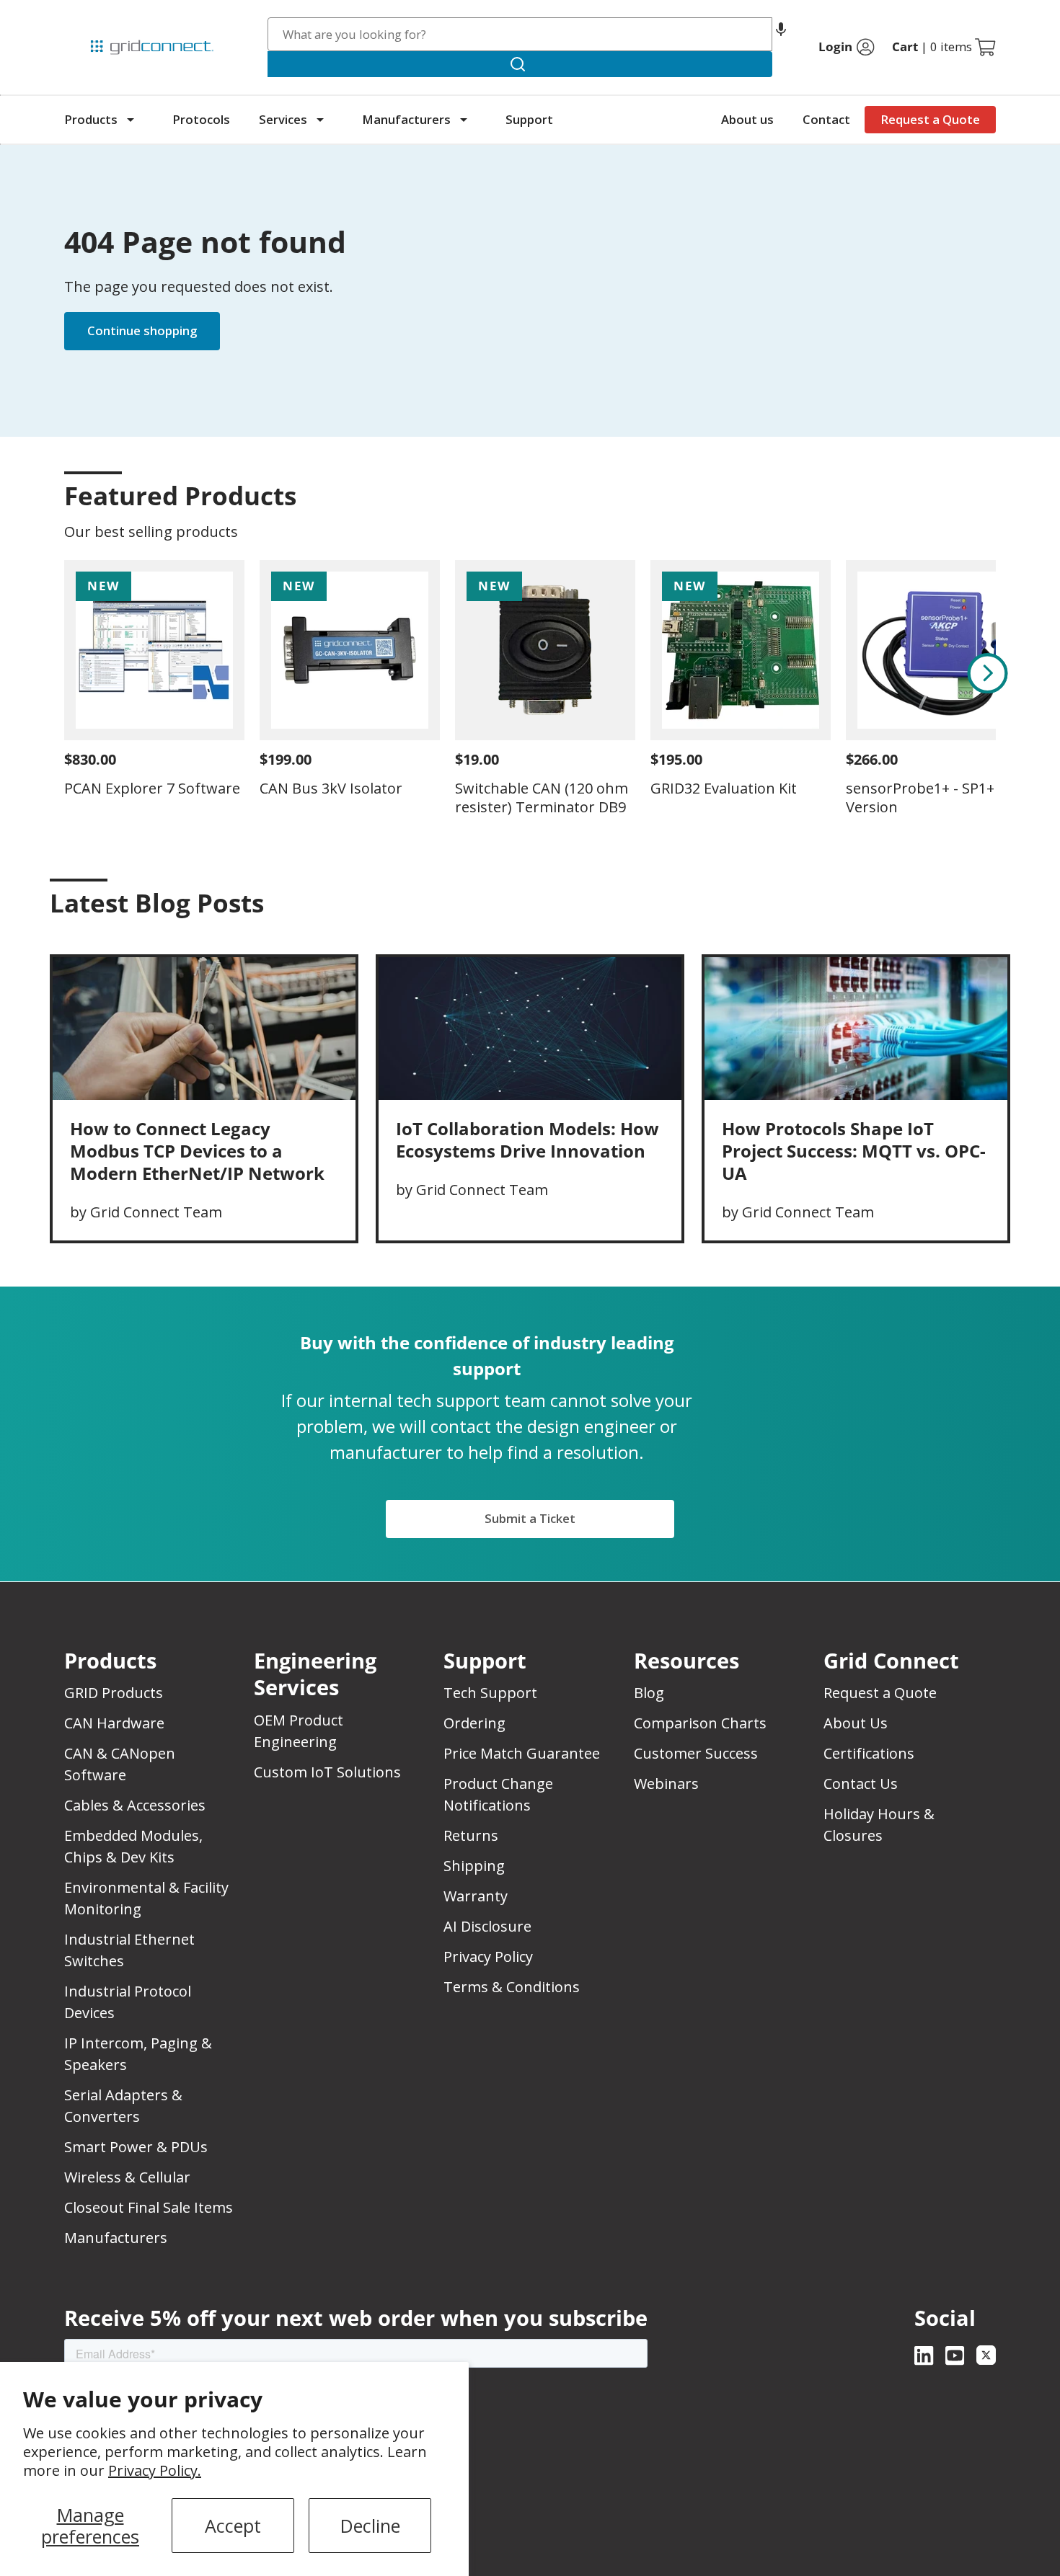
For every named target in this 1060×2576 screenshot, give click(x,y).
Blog (649, 1693)
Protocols (201, 119)
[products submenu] (131, 120)
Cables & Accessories (135, 1805)
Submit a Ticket (530, 1518)
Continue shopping (142, 330)
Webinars (666, 1784)
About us (747, 119)
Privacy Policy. (155, 2470)
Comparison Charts (700, 1723)
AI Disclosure (487, 1926)
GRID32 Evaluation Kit (724, 788)
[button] (781, 34)
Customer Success (696, 1753)
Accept (233, 2526)
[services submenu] (320, 120)
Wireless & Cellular (127, 2177)
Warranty (476, 1896)
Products (91, 119)
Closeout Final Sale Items (149, 2207)
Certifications (869, 1753)
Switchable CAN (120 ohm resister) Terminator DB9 (542, 798)
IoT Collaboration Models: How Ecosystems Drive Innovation (527, 1140)
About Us (856, 1723)
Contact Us (861, 1784)
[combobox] (520, 34)
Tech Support (490, 1693)
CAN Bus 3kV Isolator (331, 788)
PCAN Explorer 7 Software (152, 788)
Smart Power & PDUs (136, 2147)
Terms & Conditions (512, 1987)
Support (529, 119)
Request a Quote (930, 119)
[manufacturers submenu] (464, 120)
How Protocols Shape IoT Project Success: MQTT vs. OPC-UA (854, 1151)
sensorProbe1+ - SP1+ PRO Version (936, 798)
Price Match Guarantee (522, 1753)
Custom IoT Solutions (327, 1772)
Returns (471, 1835)
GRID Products (114, 1693)
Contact (826, 119)
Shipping (474, 1866)
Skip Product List (109, 461)
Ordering (474, 1723)
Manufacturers (406, 119)
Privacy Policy (488, 1957)
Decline (370, 2526)
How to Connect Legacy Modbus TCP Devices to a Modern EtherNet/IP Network (197, 1151)
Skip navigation (94, 17)
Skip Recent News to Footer (127, 933)
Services (283, 119)
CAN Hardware (114, 1723)
